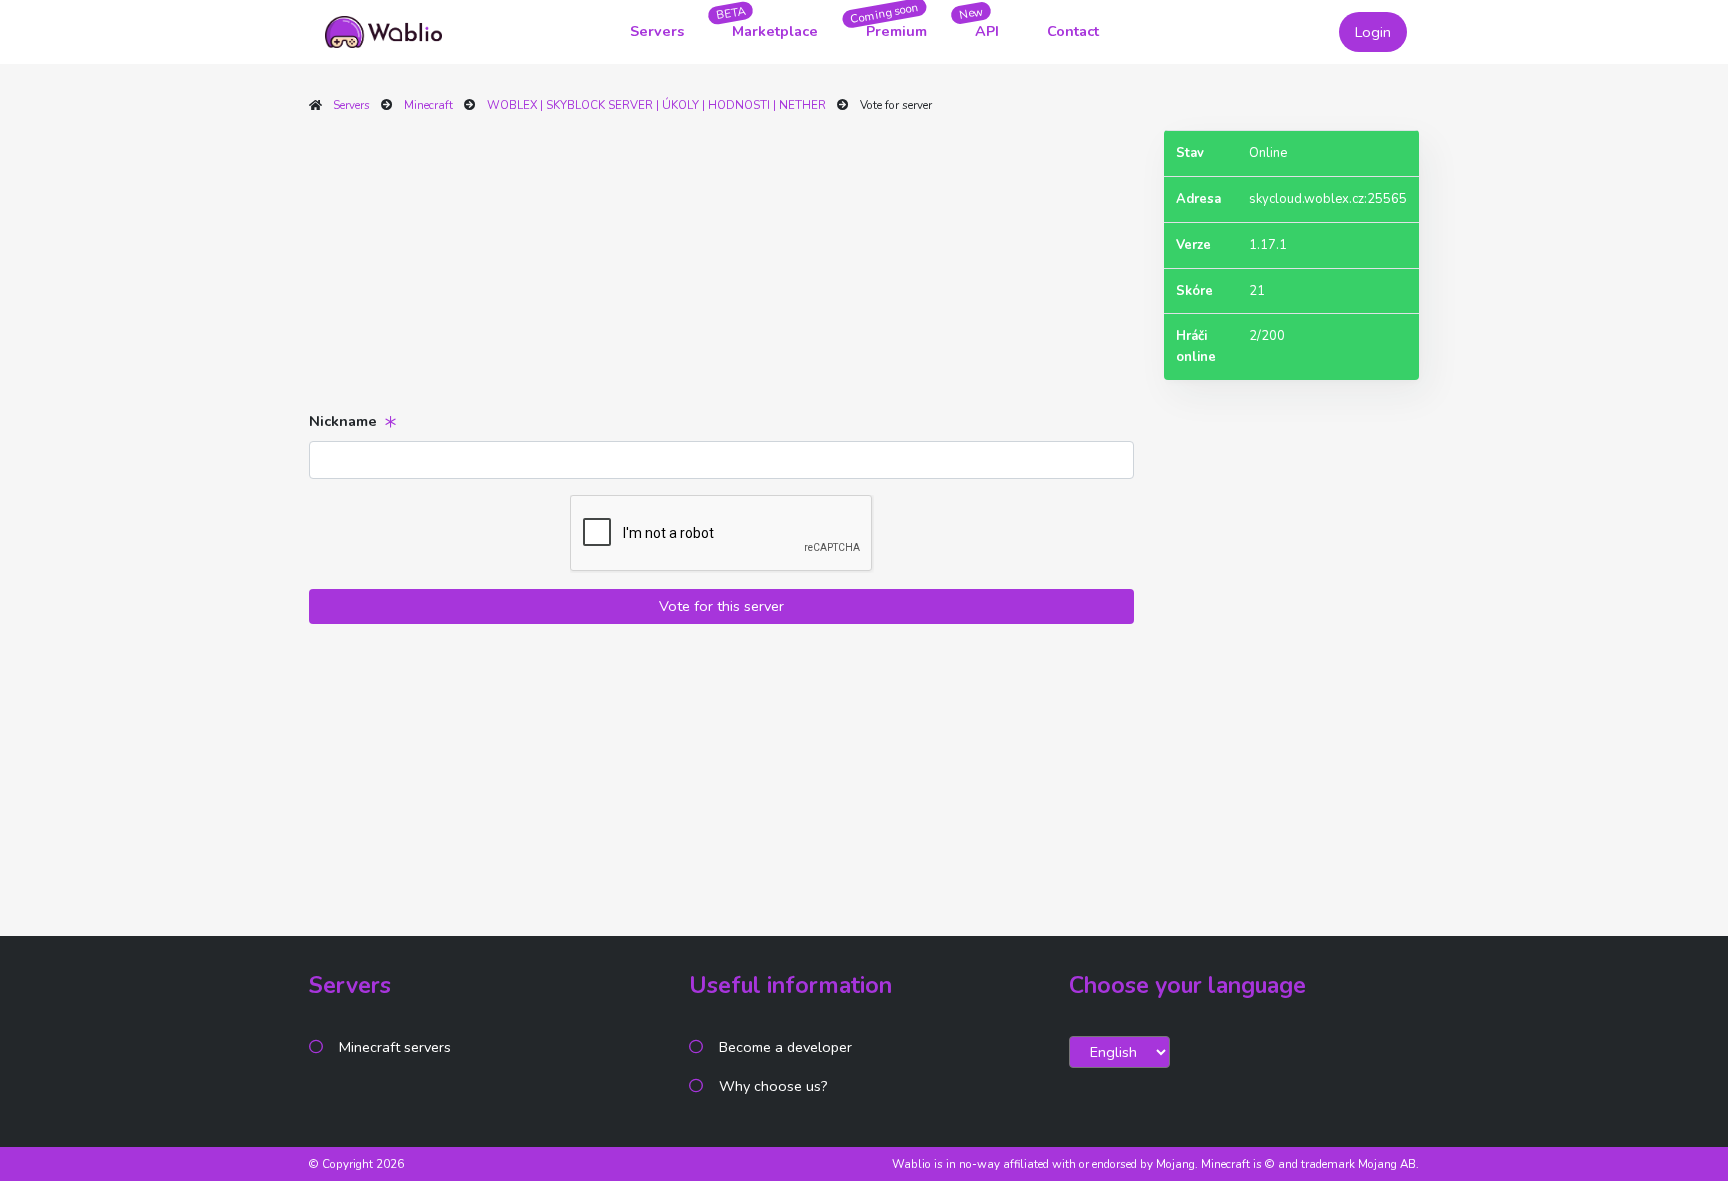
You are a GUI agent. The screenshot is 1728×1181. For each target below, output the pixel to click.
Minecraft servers (395, 1047)
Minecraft (428, 105)
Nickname (343, 421)
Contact (1073, 31)
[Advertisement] (721, 270)
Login (1373, 32)
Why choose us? (773, 1086)
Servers (657, 31)
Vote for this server (721, 606)
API (987, 31)
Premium (896, 31)
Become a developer (785, 1047)
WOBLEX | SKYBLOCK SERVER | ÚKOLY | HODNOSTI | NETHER (656, 105)
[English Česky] (1119, 1052)
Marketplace (775, 31)
